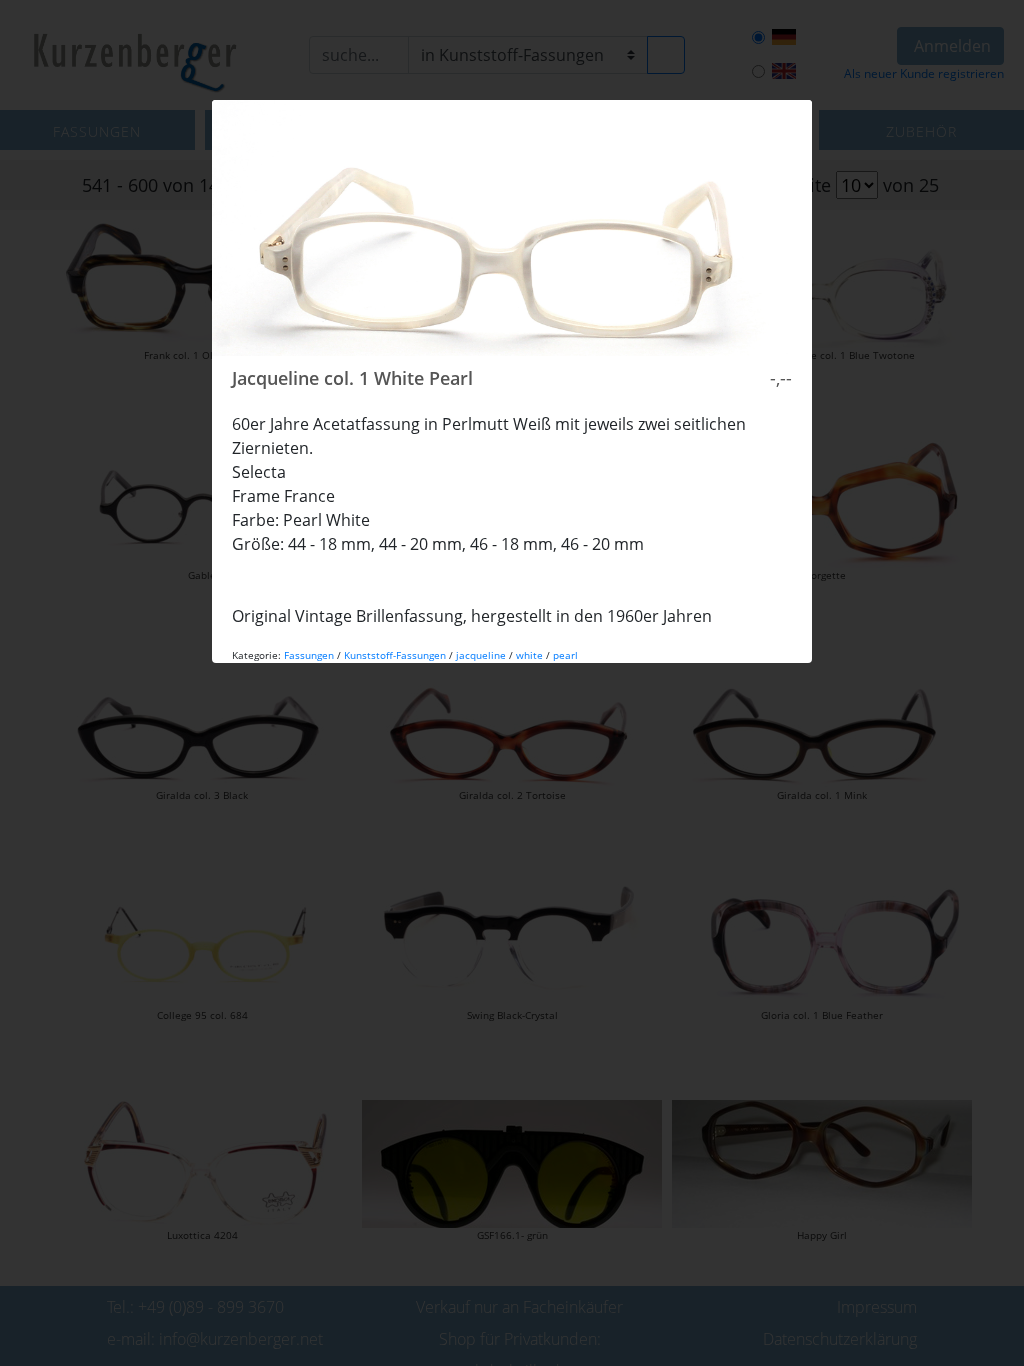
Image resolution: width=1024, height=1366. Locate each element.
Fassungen (309, 655)
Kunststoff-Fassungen (395, 655)
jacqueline (481, 655)
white (529, 655)
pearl (565, 655)
